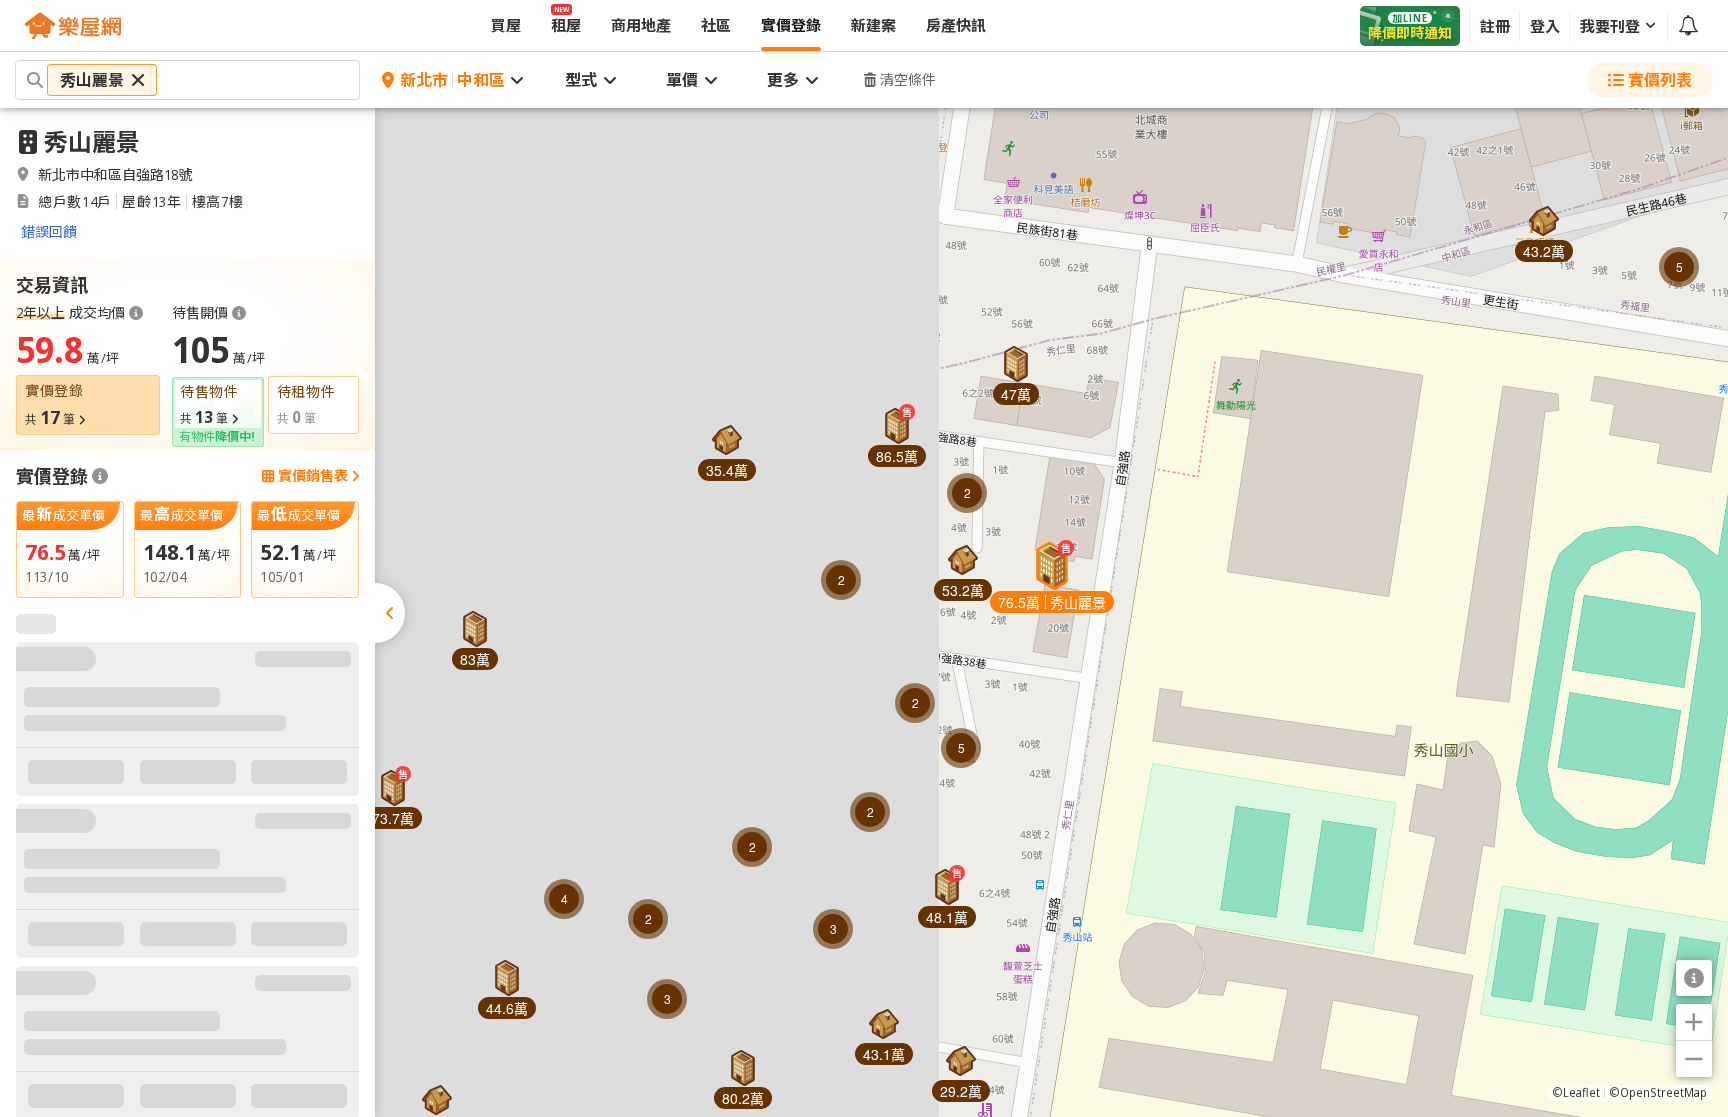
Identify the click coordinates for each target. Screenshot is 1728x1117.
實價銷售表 (313, 476)
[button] (1544, 226)
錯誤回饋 (49, 231)
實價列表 (1660, 80)
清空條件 (908, 79)
